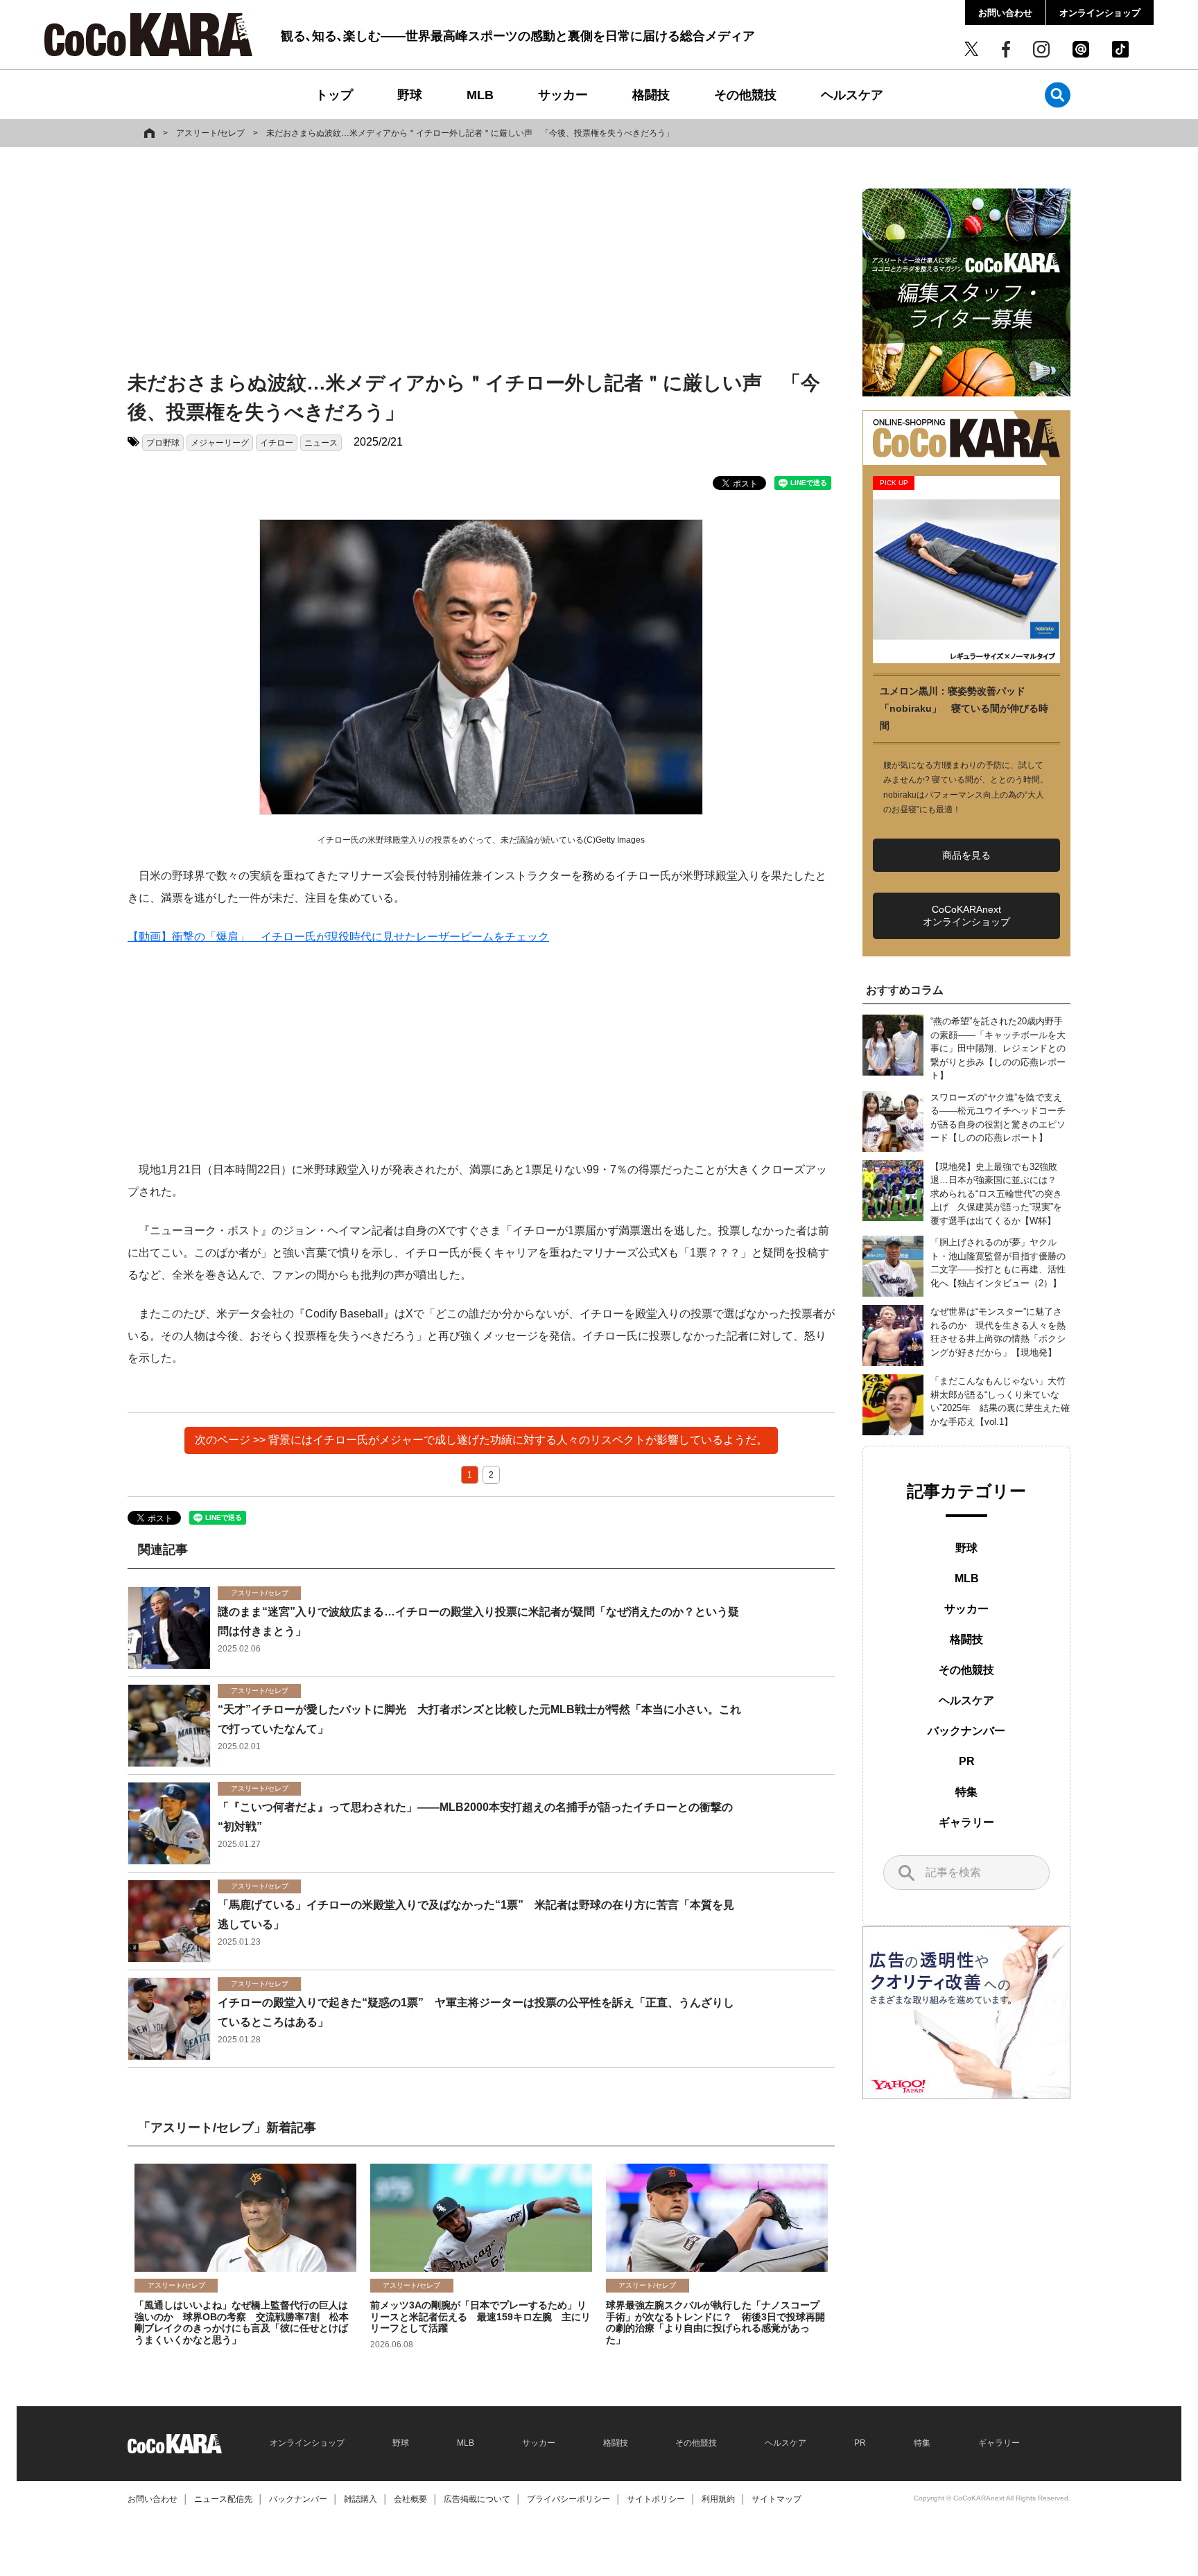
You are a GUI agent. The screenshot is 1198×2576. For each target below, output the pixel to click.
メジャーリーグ (220, 443)
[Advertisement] (481, 261)
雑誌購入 (361, 2499)
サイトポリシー (656, 2499)
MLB (480, 95)
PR (967, 1761)
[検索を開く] (1058, 95)
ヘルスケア (852, 95)
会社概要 (410, 2499)
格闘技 (651, 95)
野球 (410, 95)
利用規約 (718, 2499)
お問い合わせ (1005, 13)
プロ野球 (163, 443)
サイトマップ (776, 2499)
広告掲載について (477, 2499)
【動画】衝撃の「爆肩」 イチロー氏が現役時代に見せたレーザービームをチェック (338, 937)
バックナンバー (966, 1731)
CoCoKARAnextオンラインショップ (966, 915)
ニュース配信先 (223, 2499)
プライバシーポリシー (568, 2499)
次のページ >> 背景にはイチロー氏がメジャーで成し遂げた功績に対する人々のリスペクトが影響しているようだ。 (481, 1440)
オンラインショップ (1100, 13)
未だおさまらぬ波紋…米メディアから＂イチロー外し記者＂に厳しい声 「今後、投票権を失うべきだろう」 (470, 133)
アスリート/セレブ (210, 133)
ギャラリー (966, 1822)
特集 (966, 1792)
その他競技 (745, 95)
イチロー (277, 443)
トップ (334, 95)
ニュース (321, 443)
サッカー (563, 95)
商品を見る (966, 855)
